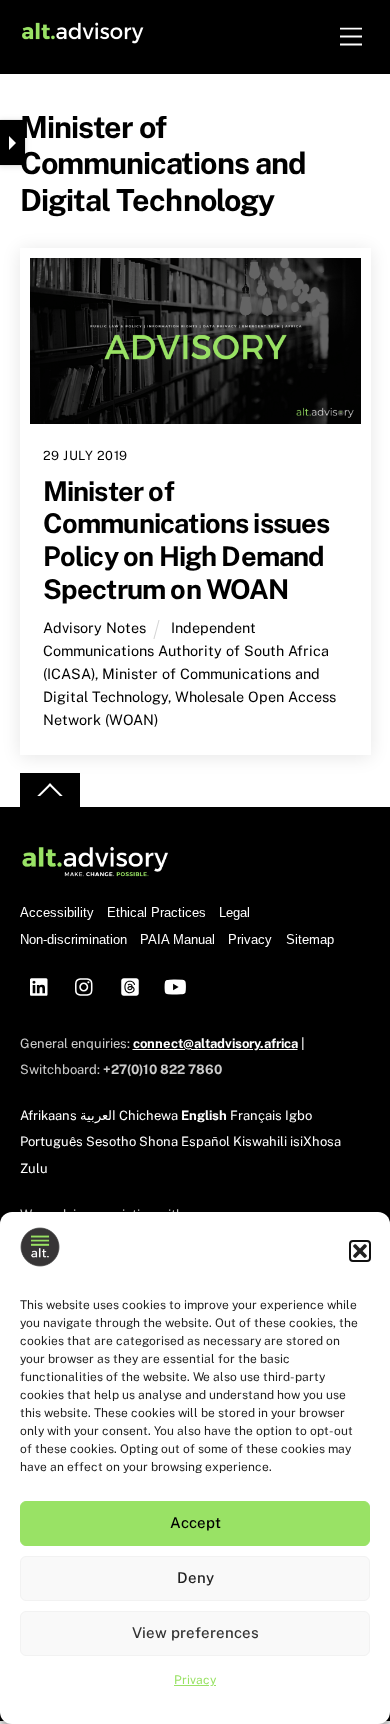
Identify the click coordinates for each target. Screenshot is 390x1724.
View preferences (195, 1632)
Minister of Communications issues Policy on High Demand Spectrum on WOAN (186, 540)
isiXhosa (315, 1141)
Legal (234, 912)
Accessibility (57, 912)
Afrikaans (48, 1115)
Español (205, 1141)
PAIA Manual (177, 939)
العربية (98, 1115)
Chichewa (148, 1115)
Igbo (298, 1115)
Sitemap (310, 939)
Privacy (195, 1680)
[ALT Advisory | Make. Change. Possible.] (82, 36)
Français (256, 1115)
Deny (195, 1577)
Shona (158, 1141)
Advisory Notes (94, 627)
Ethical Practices (156, 912)
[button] (360, 1251)
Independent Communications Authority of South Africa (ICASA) (186, 650)
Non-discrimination (73, 939)
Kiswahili (260, 1141)
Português (51, 1141)
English (204, 1115)
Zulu (34, 1168)
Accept (195, 1522)
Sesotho (111, 1141)
